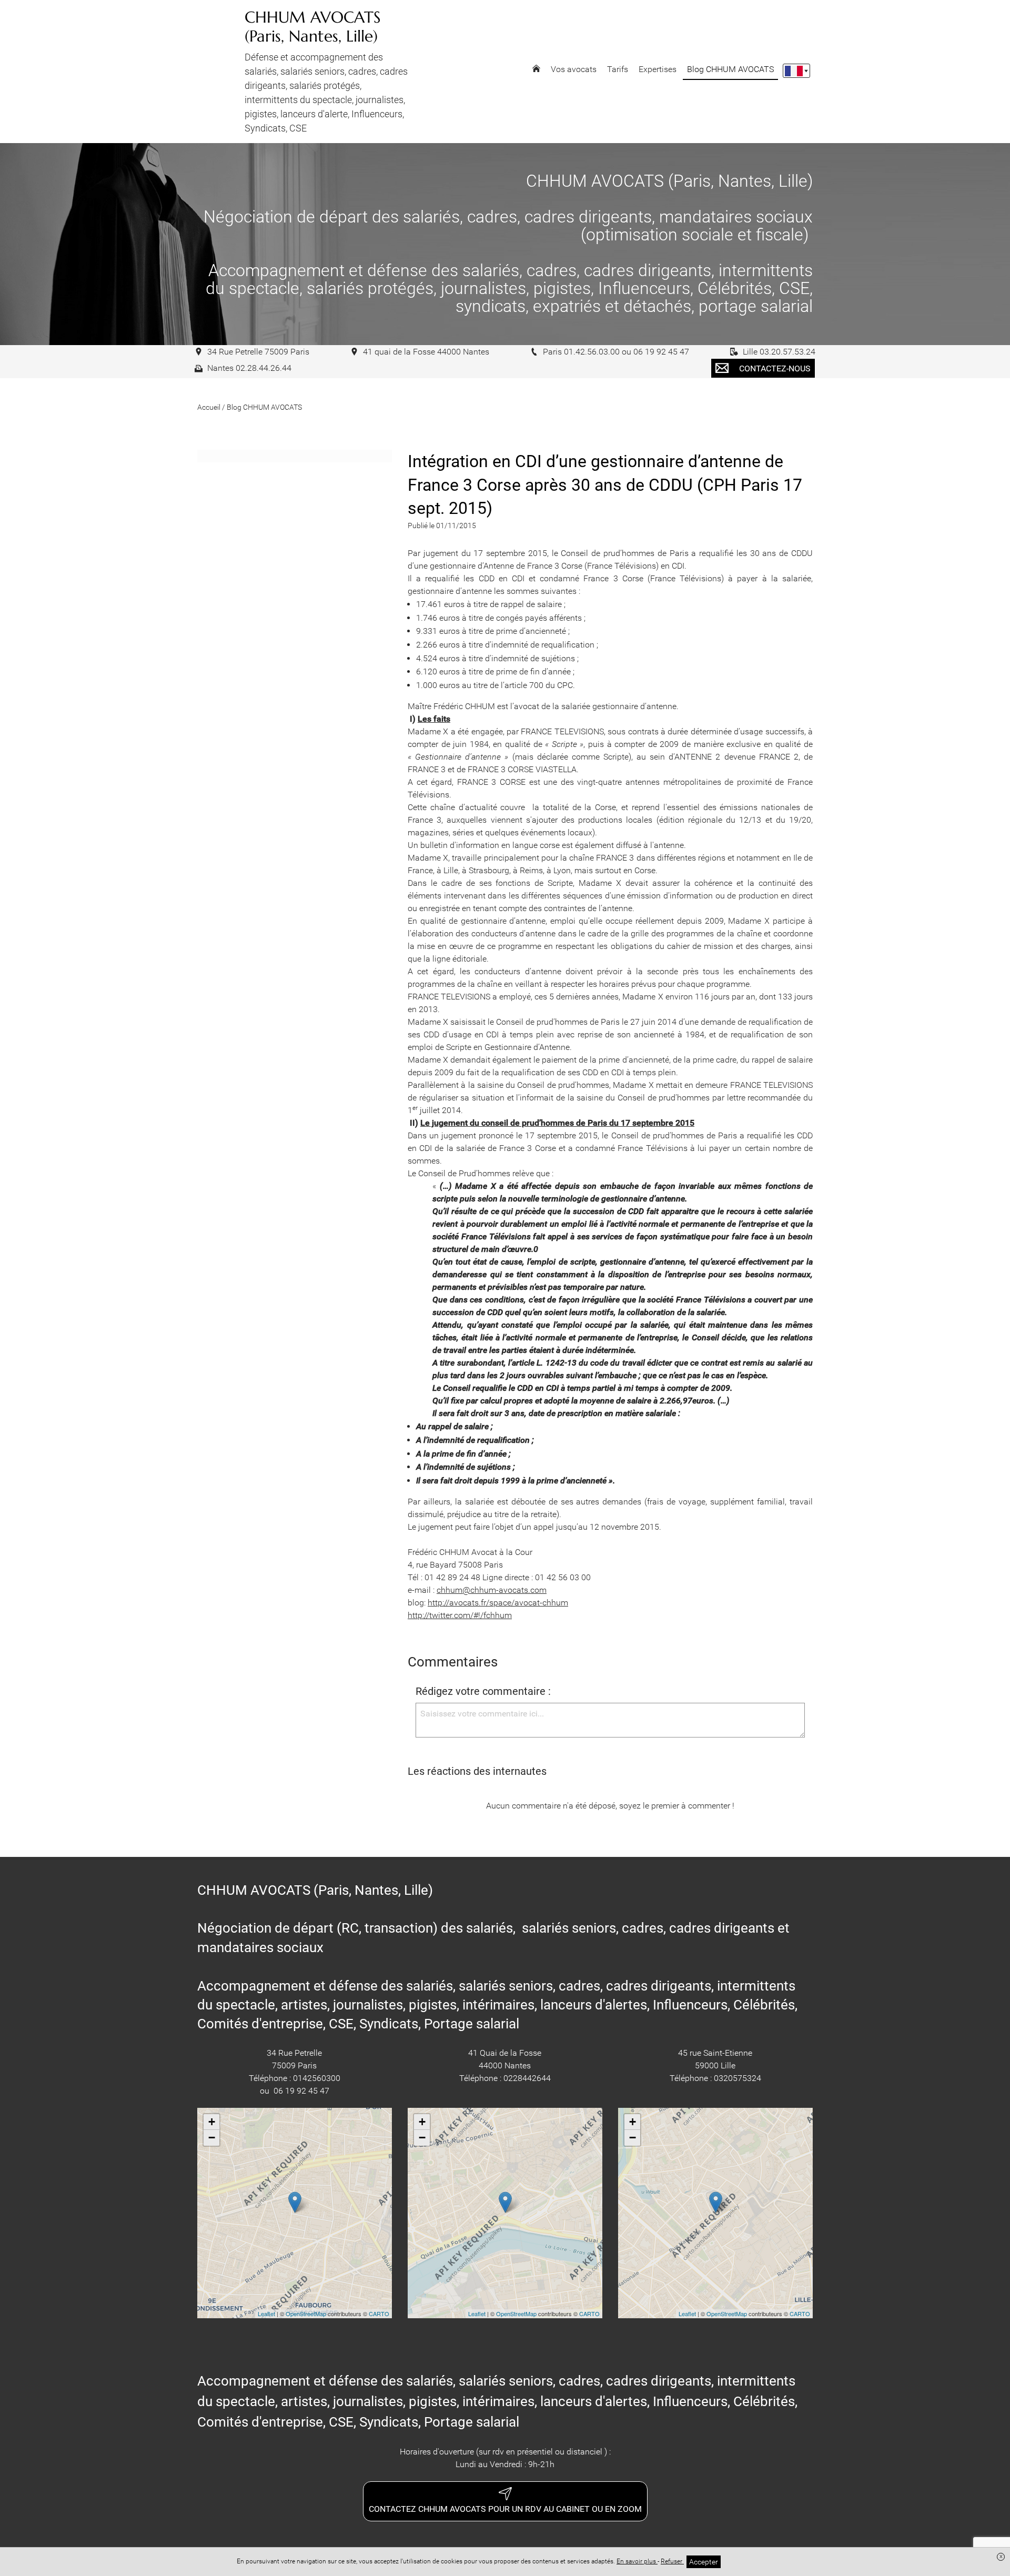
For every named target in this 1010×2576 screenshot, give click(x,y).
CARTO (379, 2314)
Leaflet (266, 2314)
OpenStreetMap (306, 2314)
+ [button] (212, 2122)
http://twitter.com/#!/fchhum (460, 1615)
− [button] (212, 2138)
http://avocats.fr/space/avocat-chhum (498, 1603)
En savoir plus (637, 2561)
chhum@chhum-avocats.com (492, 1590)
